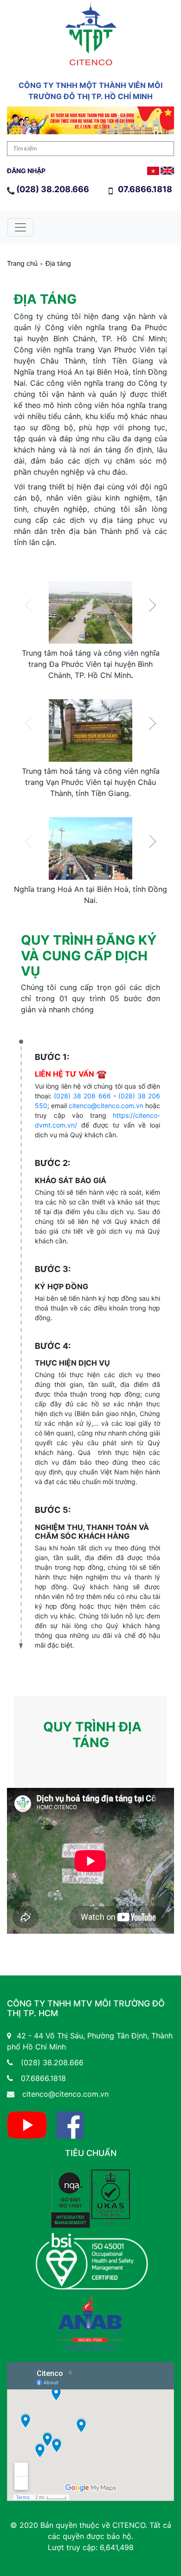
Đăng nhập (26, 171)
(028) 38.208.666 (53, 189)
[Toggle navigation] (20, 227)
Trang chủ (22, 263)
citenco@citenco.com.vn (106, 1106)
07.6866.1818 (146, 189)
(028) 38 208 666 (82, 1096)
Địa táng (58, 263)
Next (149, 605)
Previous (32, 605)
